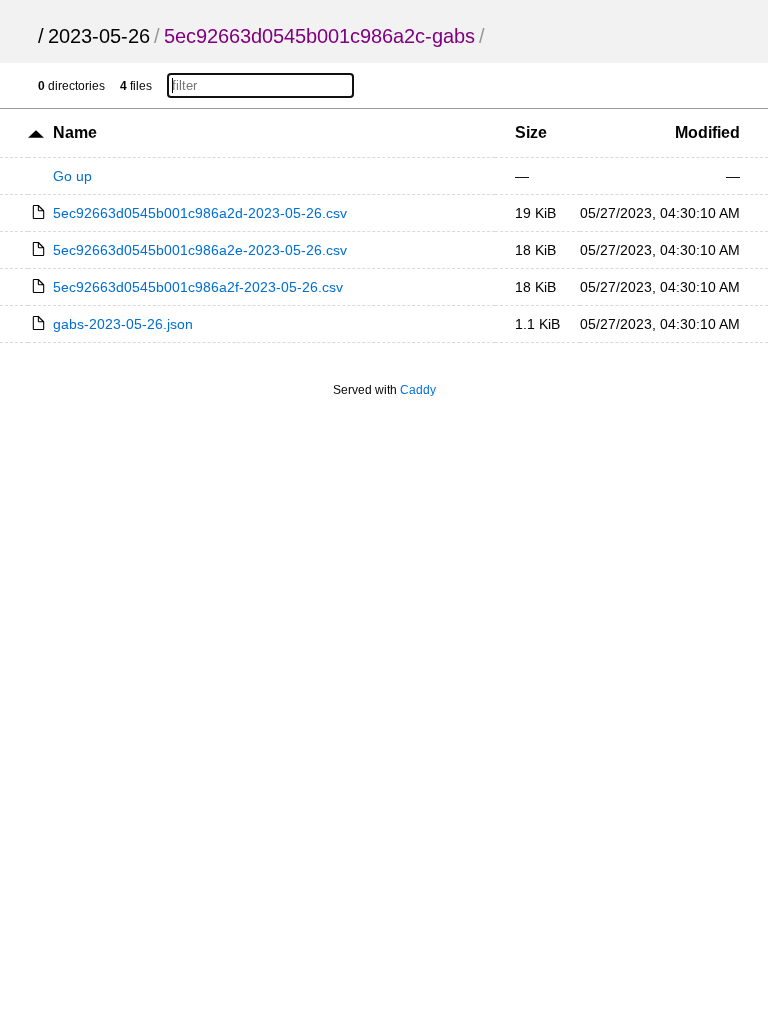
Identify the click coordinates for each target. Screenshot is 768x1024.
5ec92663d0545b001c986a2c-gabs (319, 36)
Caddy (418, 390)
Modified (707, 132)
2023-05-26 (99, 36)
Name (75, 132)
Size (531, 132)
